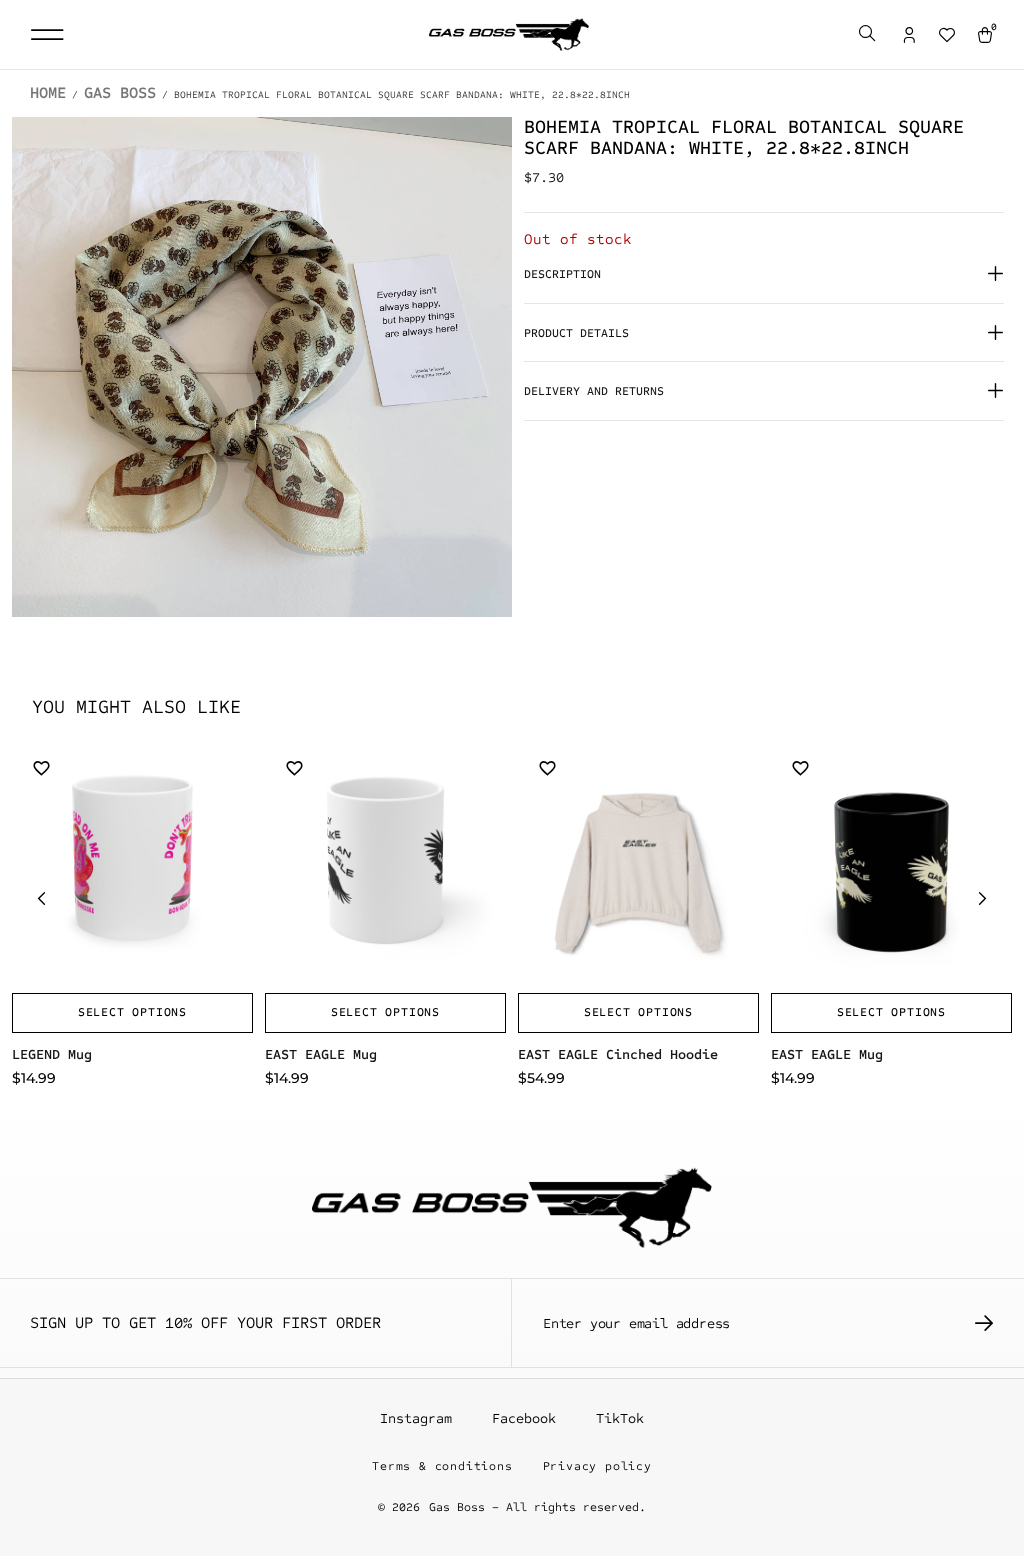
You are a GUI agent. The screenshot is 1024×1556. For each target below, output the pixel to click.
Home (48, 92)
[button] (47, 34)
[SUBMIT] (984, 1323)
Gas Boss (120, 92)
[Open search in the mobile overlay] (869, 35)
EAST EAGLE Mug (321, 1054)
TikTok (620, 1418)
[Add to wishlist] (42, 767)
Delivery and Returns (594, 391)
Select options (132, 1012)
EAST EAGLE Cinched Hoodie (618, 1054)
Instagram (416, 1418)
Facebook (524, 1418)
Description (562, 274)
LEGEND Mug (52, 1054)
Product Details (576, 333)
